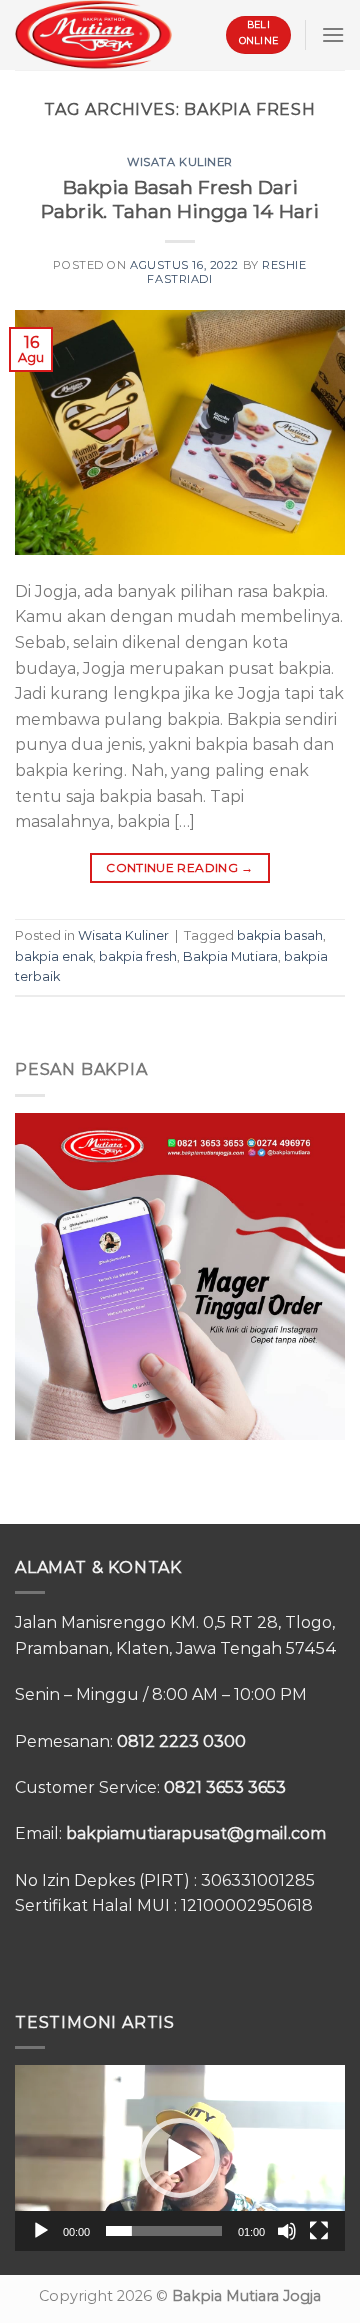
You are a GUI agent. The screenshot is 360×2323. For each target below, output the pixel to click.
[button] (180, 2158)
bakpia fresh (138, 956)
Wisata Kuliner (180, 162)
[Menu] (333, 34)
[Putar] (41, 2231)
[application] (180, 2158)
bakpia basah (280, 935)
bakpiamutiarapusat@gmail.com (196, 1833)
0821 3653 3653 (225, 1787)
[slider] (164, 2231)
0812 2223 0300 (181, 1741)
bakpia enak (54, 956)
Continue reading (180, 867)
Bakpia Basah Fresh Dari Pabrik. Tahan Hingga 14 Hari (180, 199)
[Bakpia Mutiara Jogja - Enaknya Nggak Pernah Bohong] (93, 34)
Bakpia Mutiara (230, 956)
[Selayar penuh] (319, 2231)
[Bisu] (287, 2231)
